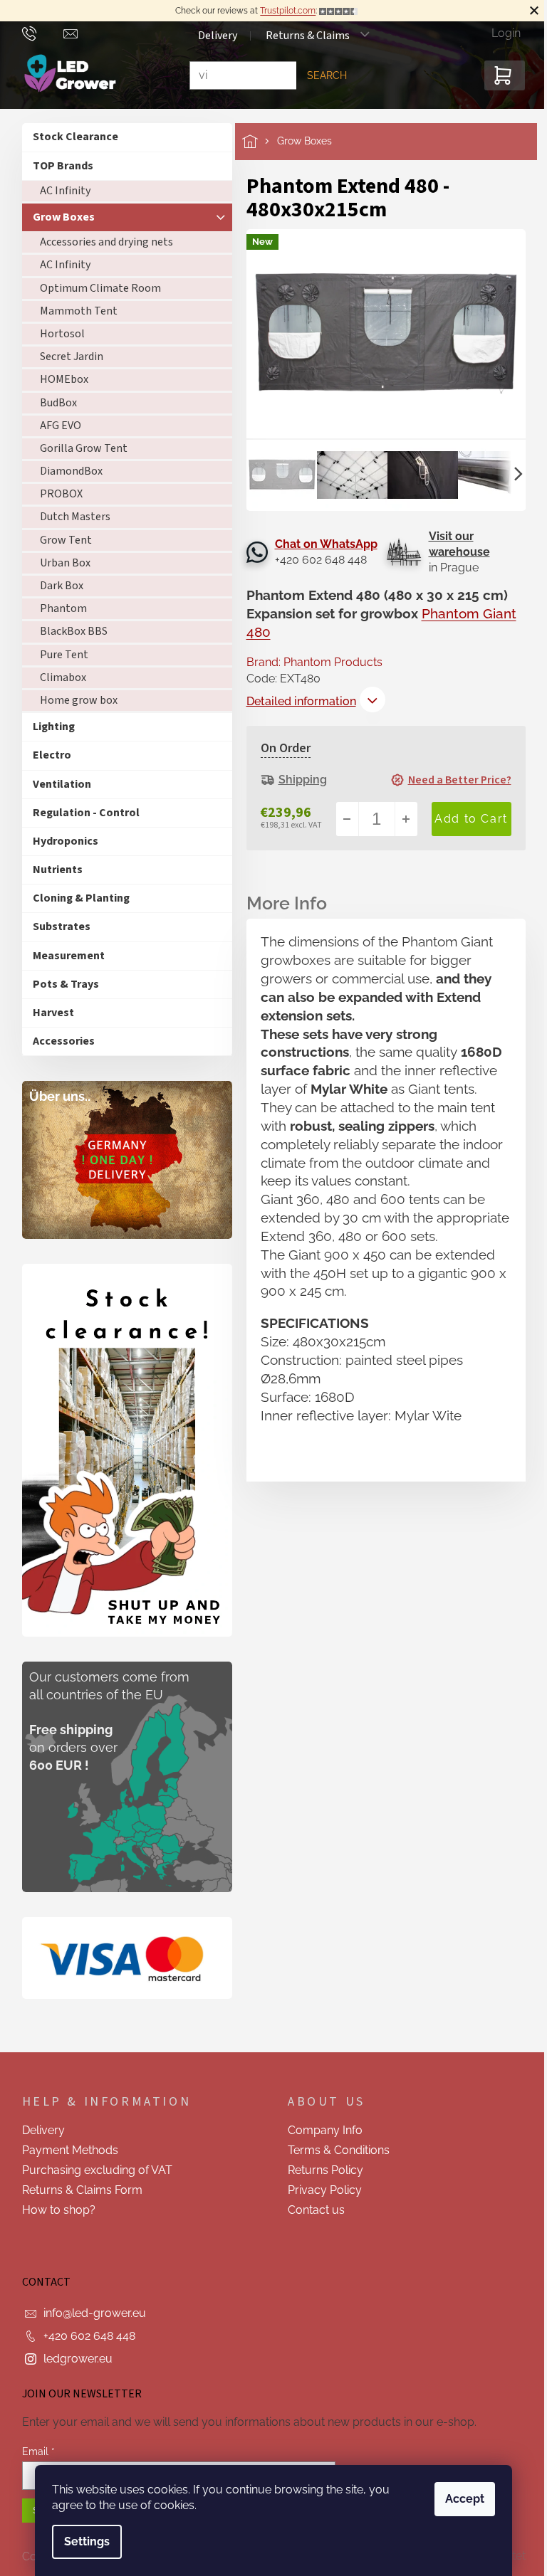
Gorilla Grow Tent (78, 448)
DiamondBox (66, 471)
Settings (82, 2541)
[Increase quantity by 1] (400, 819)
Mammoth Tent (73, 311)
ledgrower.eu (72, 2359)
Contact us (311, 2210)
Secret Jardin (66, 357)
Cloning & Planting (75, 898)
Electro (46, 755)
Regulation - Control (80, 813)
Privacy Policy (320, 2190)
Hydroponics (60, 841)
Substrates (56, 927)
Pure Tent (58, 655)
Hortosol (57, 334)
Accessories (58, 1041)
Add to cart (466, 819)
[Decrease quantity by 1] (342, 819)
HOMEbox (58, 379)
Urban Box (59, 563)
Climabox (57, 677)
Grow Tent (60, 540)
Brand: (309, 662)
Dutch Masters (69, 517)
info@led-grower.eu (89, 2313)
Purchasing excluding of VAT (92, 2170)
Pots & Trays (60, 984)
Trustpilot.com (283, 11)
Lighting (48, 727)
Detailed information (296, 701)
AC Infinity (59, 191)
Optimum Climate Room (95, 288)
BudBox (53, 403)
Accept (460, 2499)
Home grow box (73, 700)
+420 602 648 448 (84, 2336)
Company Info (320, 2130)
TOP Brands (57, 166)
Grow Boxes (58, 217)
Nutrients (52, 870)
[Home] (254, 141)
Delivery (212, 36)
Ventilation (56, 784)
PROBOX (56, 494)
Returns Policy (321, 2170)
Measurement (63, 956)
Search (321, 75)
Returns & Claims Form (77, 2190)
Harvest (48, 1013)
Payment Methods (64, 2150)
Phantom (58, 608)
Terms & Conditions (334, 2150)
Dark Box (56, 586)
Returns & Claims (302, 36)
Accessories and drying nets (101, 242)
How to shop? (53, 2210)
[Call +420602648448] (37, 33)
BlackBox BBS (68, 631)
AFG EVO (55, 426)
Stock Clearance (70, 137)
